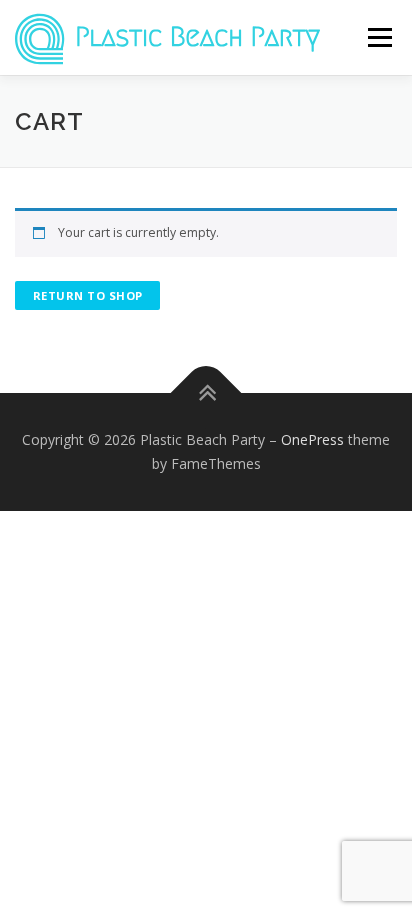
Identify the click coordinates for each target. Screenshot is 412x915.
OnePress (312, 439)
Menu (378, 37)
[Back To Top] (206, 393)
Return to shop (88, 295)
